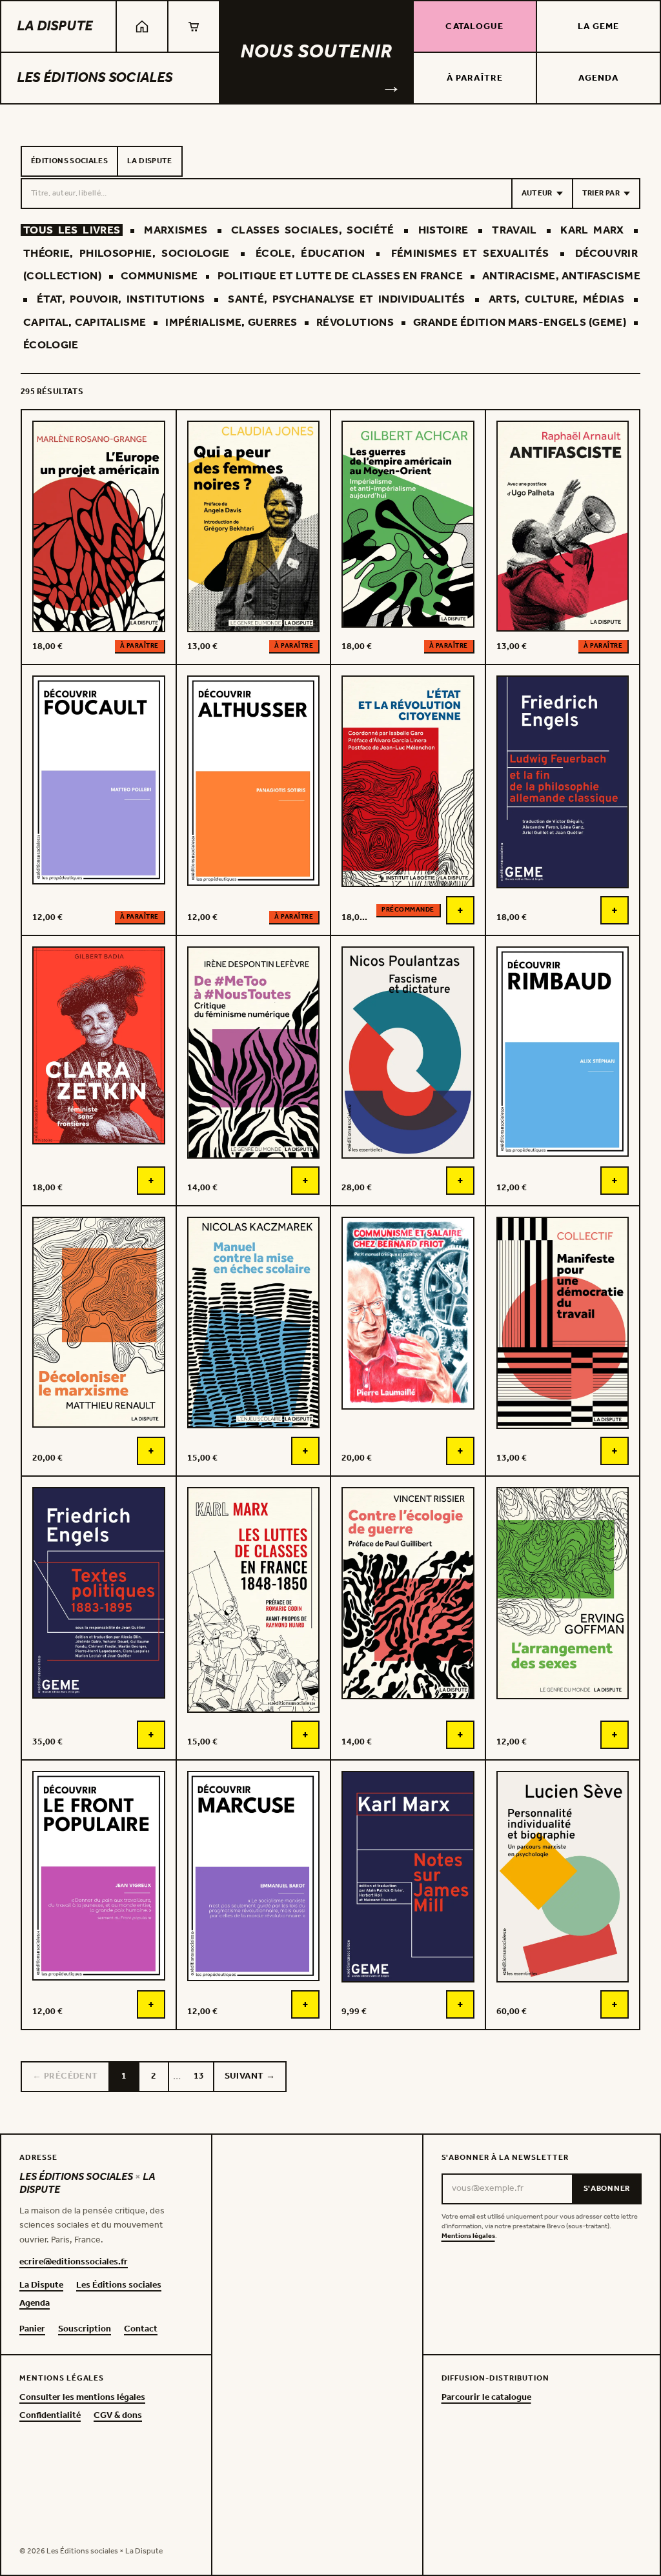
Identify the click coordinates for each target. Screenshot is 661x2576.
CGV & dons (118, 2416)
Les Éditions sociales (95, 78)
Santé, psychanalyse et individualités (346, 300)
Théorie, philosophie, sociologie (127, 254)
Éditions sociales (69, 161)
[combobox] (267, 194)
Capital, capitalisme (85, 323)
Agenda (599, 78)
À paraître (475, 78)
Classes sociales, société (313, 231)
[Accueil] (142, 26)
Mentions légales (468, 2236)
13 (199, 2076)
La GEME (599, 27)
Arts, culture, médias (556, 300)
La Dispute (55, 26)
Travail (514, 231)
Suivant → (250, 2076)
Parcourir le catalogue (486, 2398)
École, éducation (310, 254)
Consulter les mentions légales (82, 2398)
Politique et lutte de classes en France (340, 276)
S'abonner (607, 2189)
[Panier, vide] (194, 26)
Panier (32, 2330)
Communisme (159, 276)
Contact (141, 2330)
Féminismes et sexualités (470, 254)
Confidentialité (50, 2416)
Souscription (85, 2330)
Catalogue (474, 27)
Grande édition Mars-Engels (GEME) (520, 323)
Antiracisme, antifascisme (561, 276)
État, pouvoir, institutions (121, 300)
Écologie (51, 345)
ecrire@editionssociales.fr (74, 2262)
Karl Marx (592, 231)
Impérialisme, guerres (231, 323)
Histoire (443, 231)
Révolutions (355, 323)
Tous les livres (72, 231)
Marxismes (176, 231)
